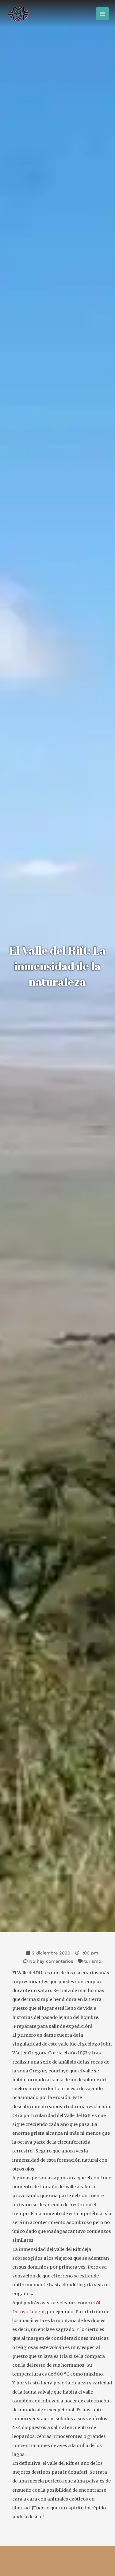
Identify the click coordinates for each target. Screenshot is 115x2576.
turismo (93, 1961)
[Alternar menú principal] (102, 14)
